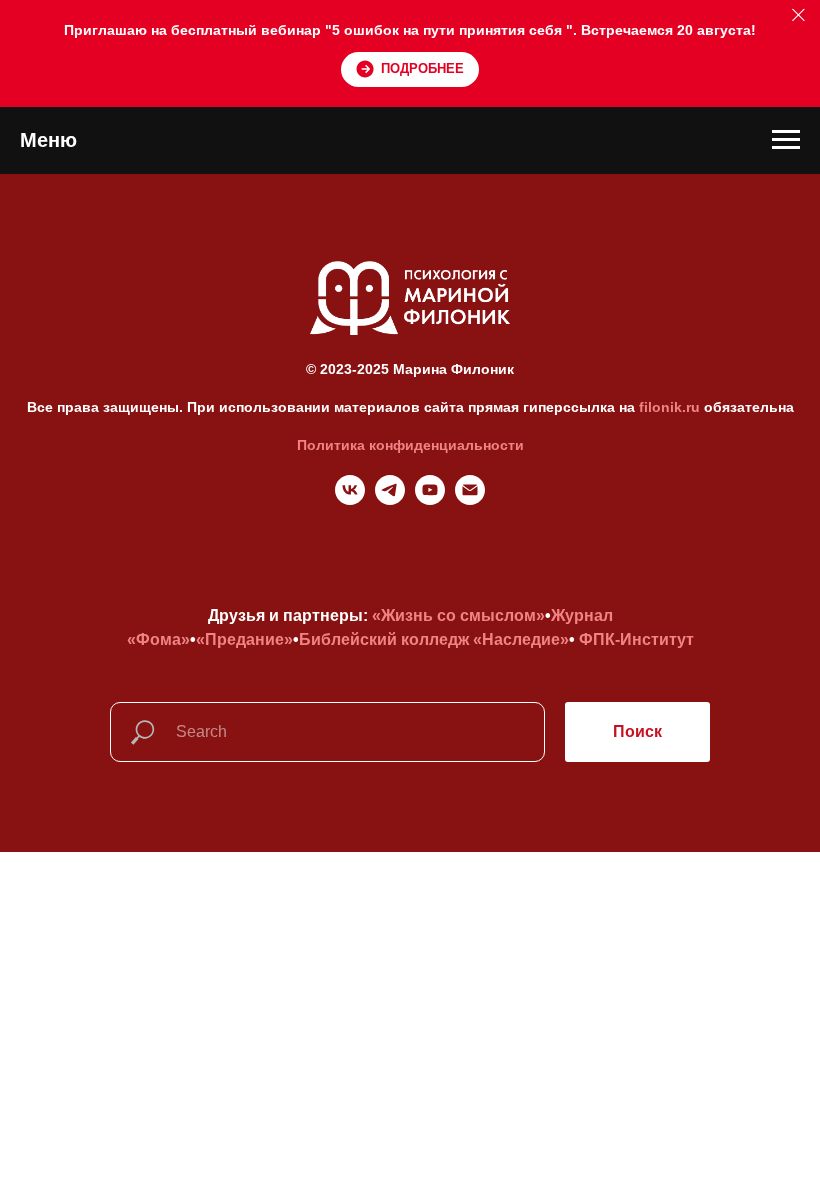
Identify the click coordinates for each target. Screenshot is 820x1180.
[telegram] (390, 499)
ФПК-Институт (636, 639)
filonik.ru (669, 407)
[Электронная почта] (470, 499)
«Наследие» (521, 639)
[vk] (350, 499)
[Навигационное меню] (786, 140)
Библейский (348, 639)
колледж (435, 639)
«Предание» (244, 639)
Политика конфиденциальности (410, 445)
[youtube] (430, 499)
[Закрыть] (798, 15)
